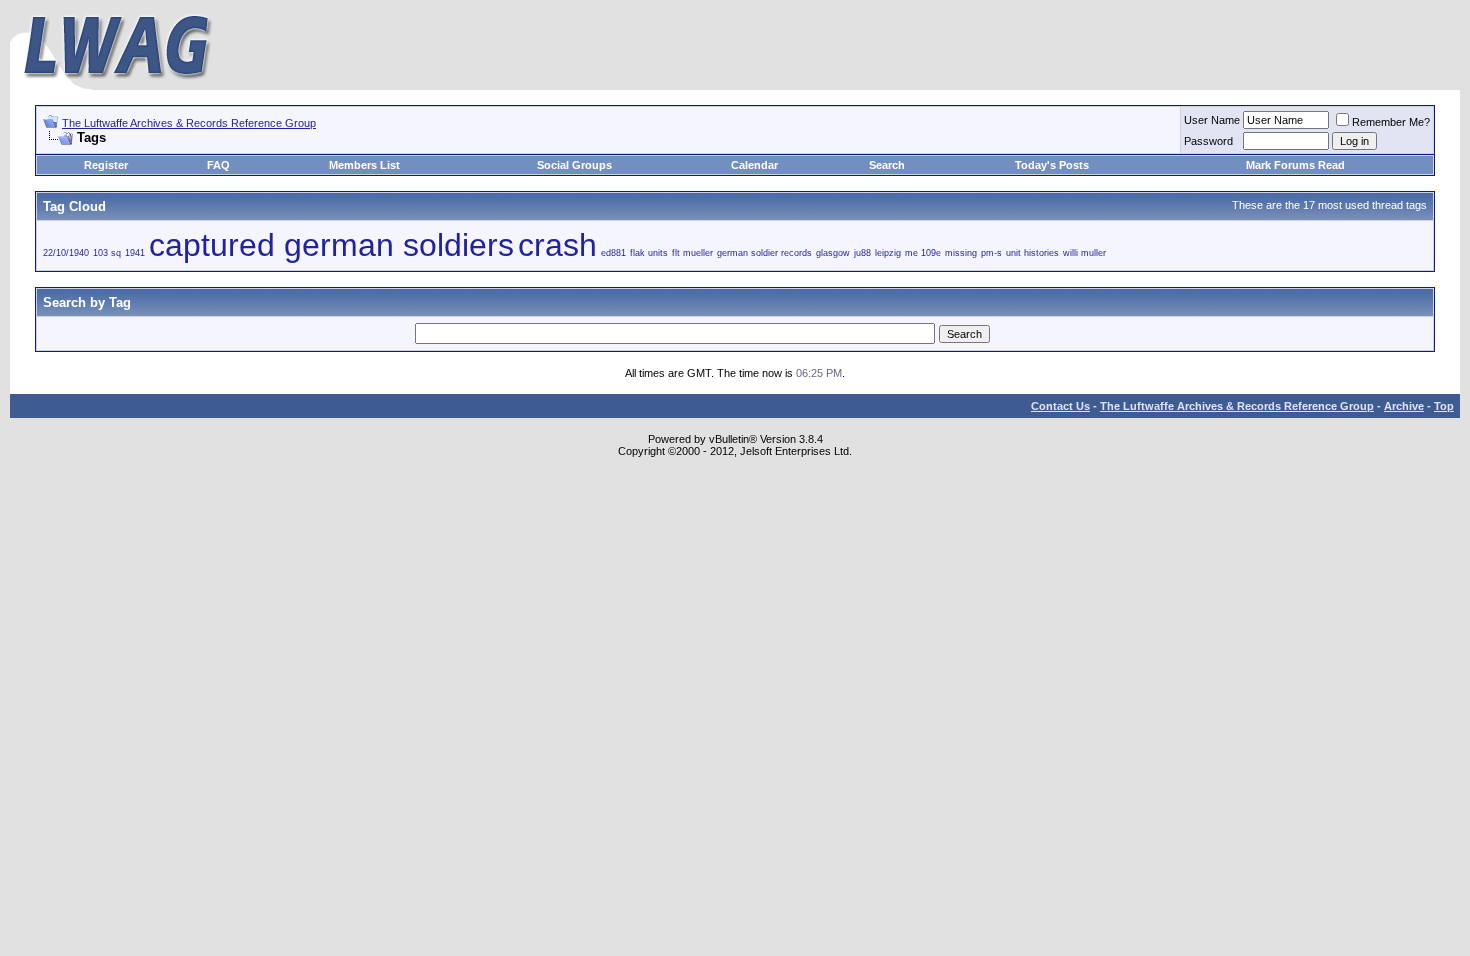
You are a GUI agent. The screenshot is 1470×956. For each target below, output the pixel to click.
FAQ (218, 165)
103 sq (107, 253)
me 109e (923, 253)
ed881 (613, 253)
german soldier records (764, 253)
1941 (135, 253)
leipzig (888, 253)
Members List (364, 165)
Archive (1404, 406)
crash (557, 245)
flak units (649, 253)
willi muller (1084, 253)
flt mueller (692, 253)
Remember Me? (1391, 122)
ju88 (862, 253)
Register (106, 165)
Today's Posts (1052, 165)
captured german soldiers (331, 245)
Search (887, 165)
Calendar (754, 165)
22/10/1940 (66, 253)
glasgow (833, 253)
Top (1444, 406)
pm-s (991, 253)
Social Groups (574, 165)
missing (961, 253)
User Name (1212, 120)
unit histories (1032, 253)
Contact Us (1060, 406)
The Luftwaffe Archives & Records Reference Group (189, 123)
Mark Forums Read (1295, 165)
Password (1208, 141)
